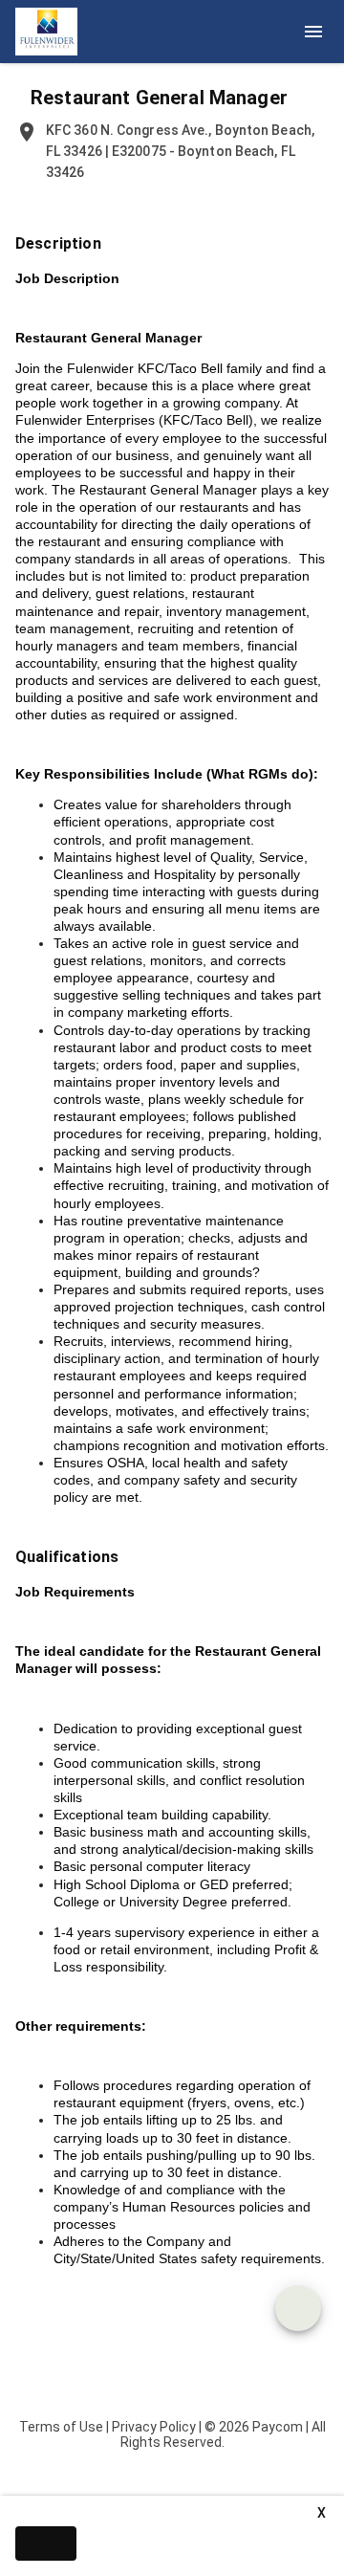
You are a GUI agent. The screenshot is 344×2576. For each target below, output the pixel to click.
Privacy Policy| (157, 2427)
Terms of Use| (64, 2427)
